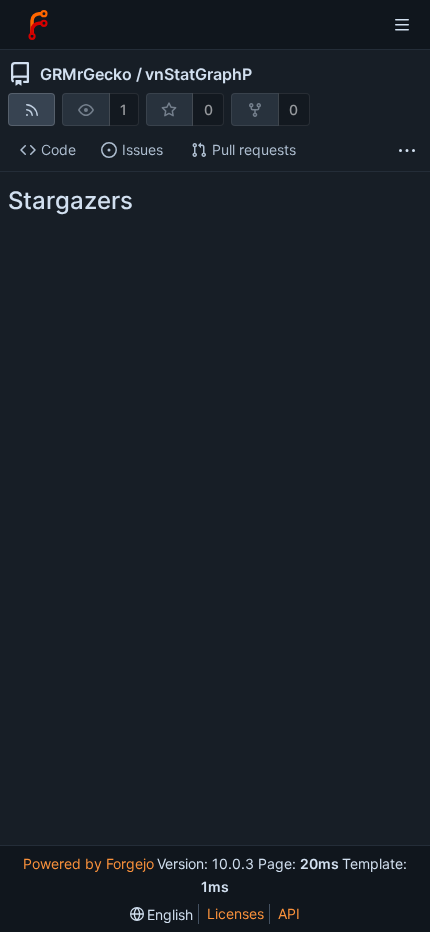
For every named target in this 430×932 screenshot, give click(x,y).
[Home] (38, 25)
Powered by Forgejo (88, 863)
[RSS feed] (31, 109)
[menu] (162, 914)
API (289, 913)
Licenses (235, 913)
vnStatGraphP (198, 74)
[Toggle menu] (402, 25)
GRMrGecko (86, 74)
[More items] (407, 150)
